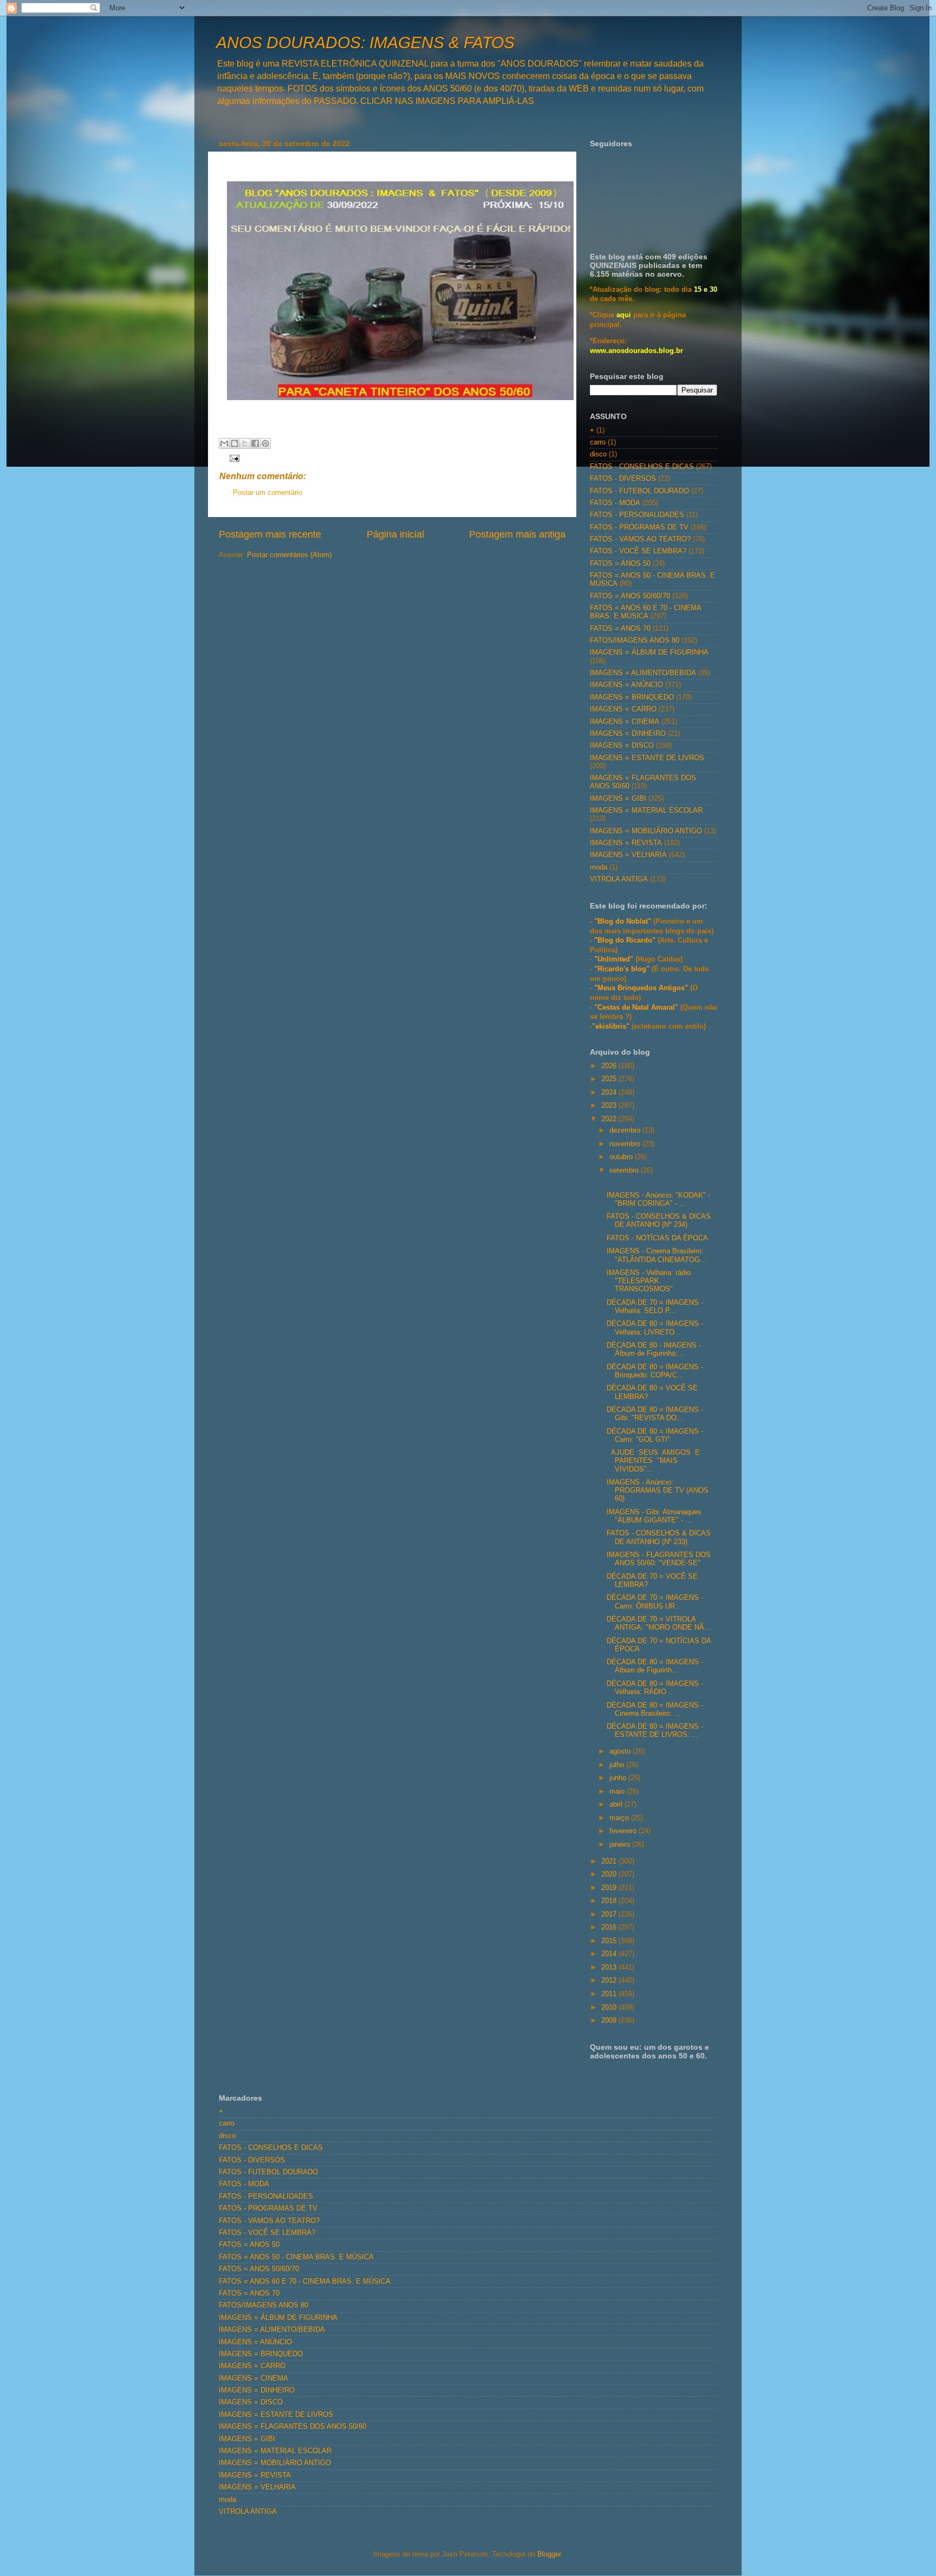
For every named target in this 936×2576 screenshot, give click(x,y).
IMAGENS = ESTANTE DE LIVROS (647, 758)
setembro (625, 1171)
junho (619, 1778)
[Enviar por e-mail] (224, 443)
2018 (610, 1901)
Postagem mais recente (270, 534)
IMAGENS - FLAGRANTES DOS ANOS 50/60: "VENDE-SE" (659, 1559)
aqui (624, 315)
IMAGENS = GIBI (618, 799)
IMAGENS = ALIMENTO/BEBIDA (643, 673)
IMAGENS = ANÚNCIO (626, 685)
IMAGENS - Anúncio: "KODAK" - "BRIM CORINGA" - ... (658, 1199)
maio (618, 1792)
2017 (610, 1914)
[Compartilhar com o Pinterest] (265, 443)
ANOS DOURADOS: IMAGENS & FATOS (365, 43)
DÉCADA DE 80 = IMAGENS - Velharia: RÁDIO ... (655, 1688)
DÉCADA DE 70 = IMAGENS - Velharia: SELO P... (655, 1307)
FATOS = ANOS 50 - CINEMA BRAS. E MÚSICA (296, 2257)
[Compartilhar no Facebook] (255, 443)
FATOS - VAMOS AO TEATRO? (640, 539)
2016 (610, 1927)
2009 (610, 2021)
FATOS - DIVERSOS (623, 479)
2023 (610, 1106)
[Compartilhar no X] (245, 443)
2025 (610, 1079)
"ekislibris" (611, 1027)
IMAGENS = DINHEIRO (628, 734)
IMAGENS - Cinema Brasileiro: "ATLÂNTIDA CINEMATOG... (656, 1255)
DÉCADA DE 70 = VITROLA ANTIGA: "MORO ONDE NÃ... (659, 1623)
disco (598, 454)
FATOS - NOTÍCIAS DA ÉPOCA (657, 1238)
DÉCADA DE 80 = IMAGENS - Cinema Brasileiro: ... (655, 1709)
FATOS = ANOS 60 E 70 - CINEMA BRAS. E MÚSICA (645, 612)
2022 (610, 1119)
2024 (610, 1093)
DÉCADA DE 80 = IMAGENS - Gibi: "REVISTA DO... (655, 1414)
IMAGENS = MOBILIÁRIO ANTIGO (646, 831)
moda (599, 867)
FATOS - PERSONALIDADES (637, 515)
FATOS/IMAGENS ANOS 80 (635, 640)
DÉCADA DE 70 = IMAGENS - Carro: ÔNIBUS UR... (655, 1602)
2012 (610, 1980)
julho (618, 1765)
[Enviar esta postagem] (233, 457)
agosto (621, 1751)
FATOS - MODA (615, 503)
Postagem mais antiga (517, 534)
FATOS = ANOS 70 (620, 629)
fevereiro (624, 1831)
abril (617, 1804)
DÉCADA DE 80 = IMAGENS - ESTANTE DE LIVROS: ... (655, 1731)
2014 (610, 1954)
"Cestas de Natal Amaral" (637, 1008)
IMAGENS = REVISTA (626, 843)
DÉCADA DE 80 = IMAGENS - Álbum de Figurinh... (655, 1666)
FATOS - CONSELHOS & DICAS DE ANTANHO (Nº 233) (659, 1537)
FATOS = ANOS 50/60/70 (630, 596)
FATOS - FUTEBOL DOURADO (639, 491)
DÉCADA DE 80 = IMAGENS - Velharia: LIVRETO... (655, 1328)
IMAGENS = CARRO (623, 709)
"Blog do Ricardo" (626, 940)
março (620, 1818)
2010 (610, 2008)
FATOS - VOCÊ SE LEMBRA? (638, 551)
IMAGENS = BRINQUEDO (632, 697)
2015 (610, 1941)
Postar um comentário (268, 493)
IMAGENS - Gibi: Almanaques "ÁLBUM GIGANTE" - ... (654, 1516)
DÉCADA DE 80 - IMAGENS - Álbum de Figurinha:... (654, 1349)
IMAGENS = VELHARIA (628, 855)
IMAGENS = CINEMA (625, 722)
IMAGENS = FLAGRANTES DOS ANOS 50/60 (292, 2427)
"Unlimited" (614, 959)
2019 (610, 1888)
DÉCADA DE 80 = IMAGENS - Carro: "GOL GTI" (655, 1436)
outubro (622, 1157)
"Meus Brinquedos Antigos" (642, 988)
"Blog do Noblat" (623, 921)
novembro (626, 1144)
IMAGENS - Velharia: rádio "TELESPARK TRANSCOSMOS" (649, 1281)
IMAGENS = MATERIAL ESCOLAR (646, 810)
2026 (610, 1066)
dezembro (626, 1130)
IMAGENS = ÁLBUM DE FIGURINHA (649, 652)
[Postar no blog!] (235, 443)
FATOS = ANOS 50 (620, 564)
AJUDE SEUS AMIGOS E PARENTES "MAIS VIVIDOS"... (654, 1461)
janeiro (621, 1845)
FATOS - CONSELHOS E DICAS (642, 467)
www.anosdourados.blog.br (636, 351)
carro (598, 442)
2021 (610, 1861)
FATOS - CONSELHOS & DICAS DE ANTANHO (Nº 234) (659, 1221)
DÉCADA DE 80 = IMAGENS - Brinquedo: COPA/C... (655, 1371)
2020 (610, 1874)
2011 (610, 1994)
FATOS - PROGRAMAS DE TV (639, 527)
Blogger (549, 2554)
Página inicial (395, 534)
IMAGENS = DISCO (622, 746)
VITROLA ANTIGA (619, 879)
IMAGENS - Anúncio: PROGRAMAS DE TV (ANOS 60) (658, 1490)
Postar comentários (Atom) (289, 555)
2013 (610, 1967)
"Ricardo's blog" (623, 969)
